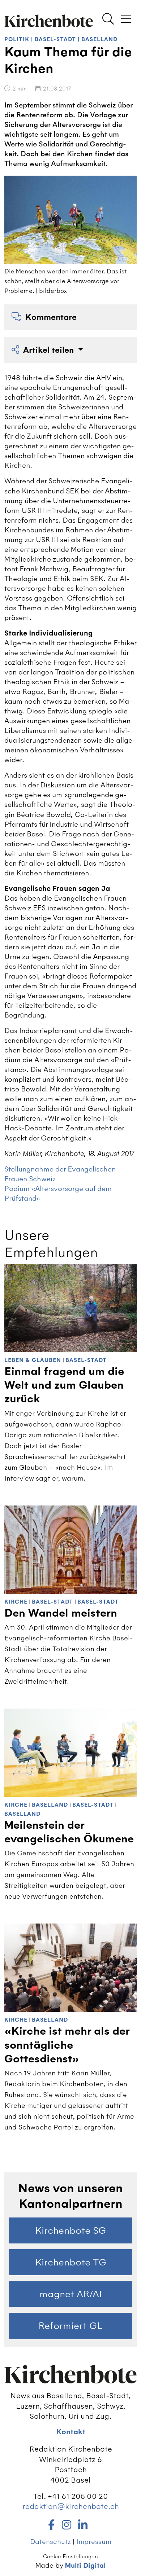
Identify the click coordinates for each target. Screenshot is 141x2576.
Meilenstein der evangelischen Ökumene (69, 1832)
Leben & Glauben (33, 1360)
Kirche (16, 1602)
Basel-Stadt (55, 39)
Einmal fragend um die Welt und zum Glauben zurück (64, 1385)
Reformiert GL (70, 2326)
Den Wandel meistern (61, 1613)
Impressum (94, 2542)
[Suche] (108, 19)
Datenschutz (50, 2542)
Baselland (99, 39)
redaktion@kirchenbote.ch (71, 2506)
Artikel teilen (50, 350)
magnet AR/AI (71, 2294)
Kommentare (51, 317)
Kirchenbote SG (70, 2230)
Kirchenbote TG (71, 2262)
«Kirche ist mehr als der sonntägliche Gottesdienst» (67, 2045)
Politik (17, 39)
